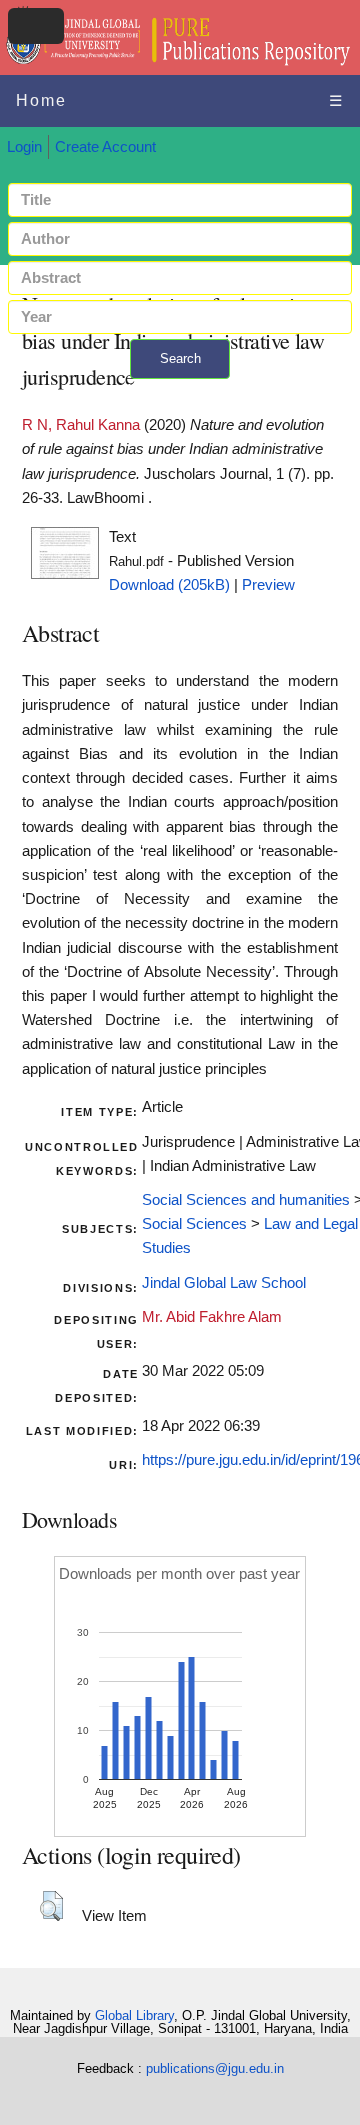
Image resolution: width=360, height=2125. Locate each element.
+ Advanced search (180, 390)
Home (41, 100)
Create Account (105, 147)
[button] (51, 1906)
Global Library (134, 2015)
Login (24, 147)
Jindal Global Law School (224, 1283)
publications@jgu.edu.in (215, 2068)
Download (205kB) (169, 585)
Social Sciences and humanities (246, 1200)
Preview (268, 585)
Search (180, 358)
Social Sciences (194, 1224)
